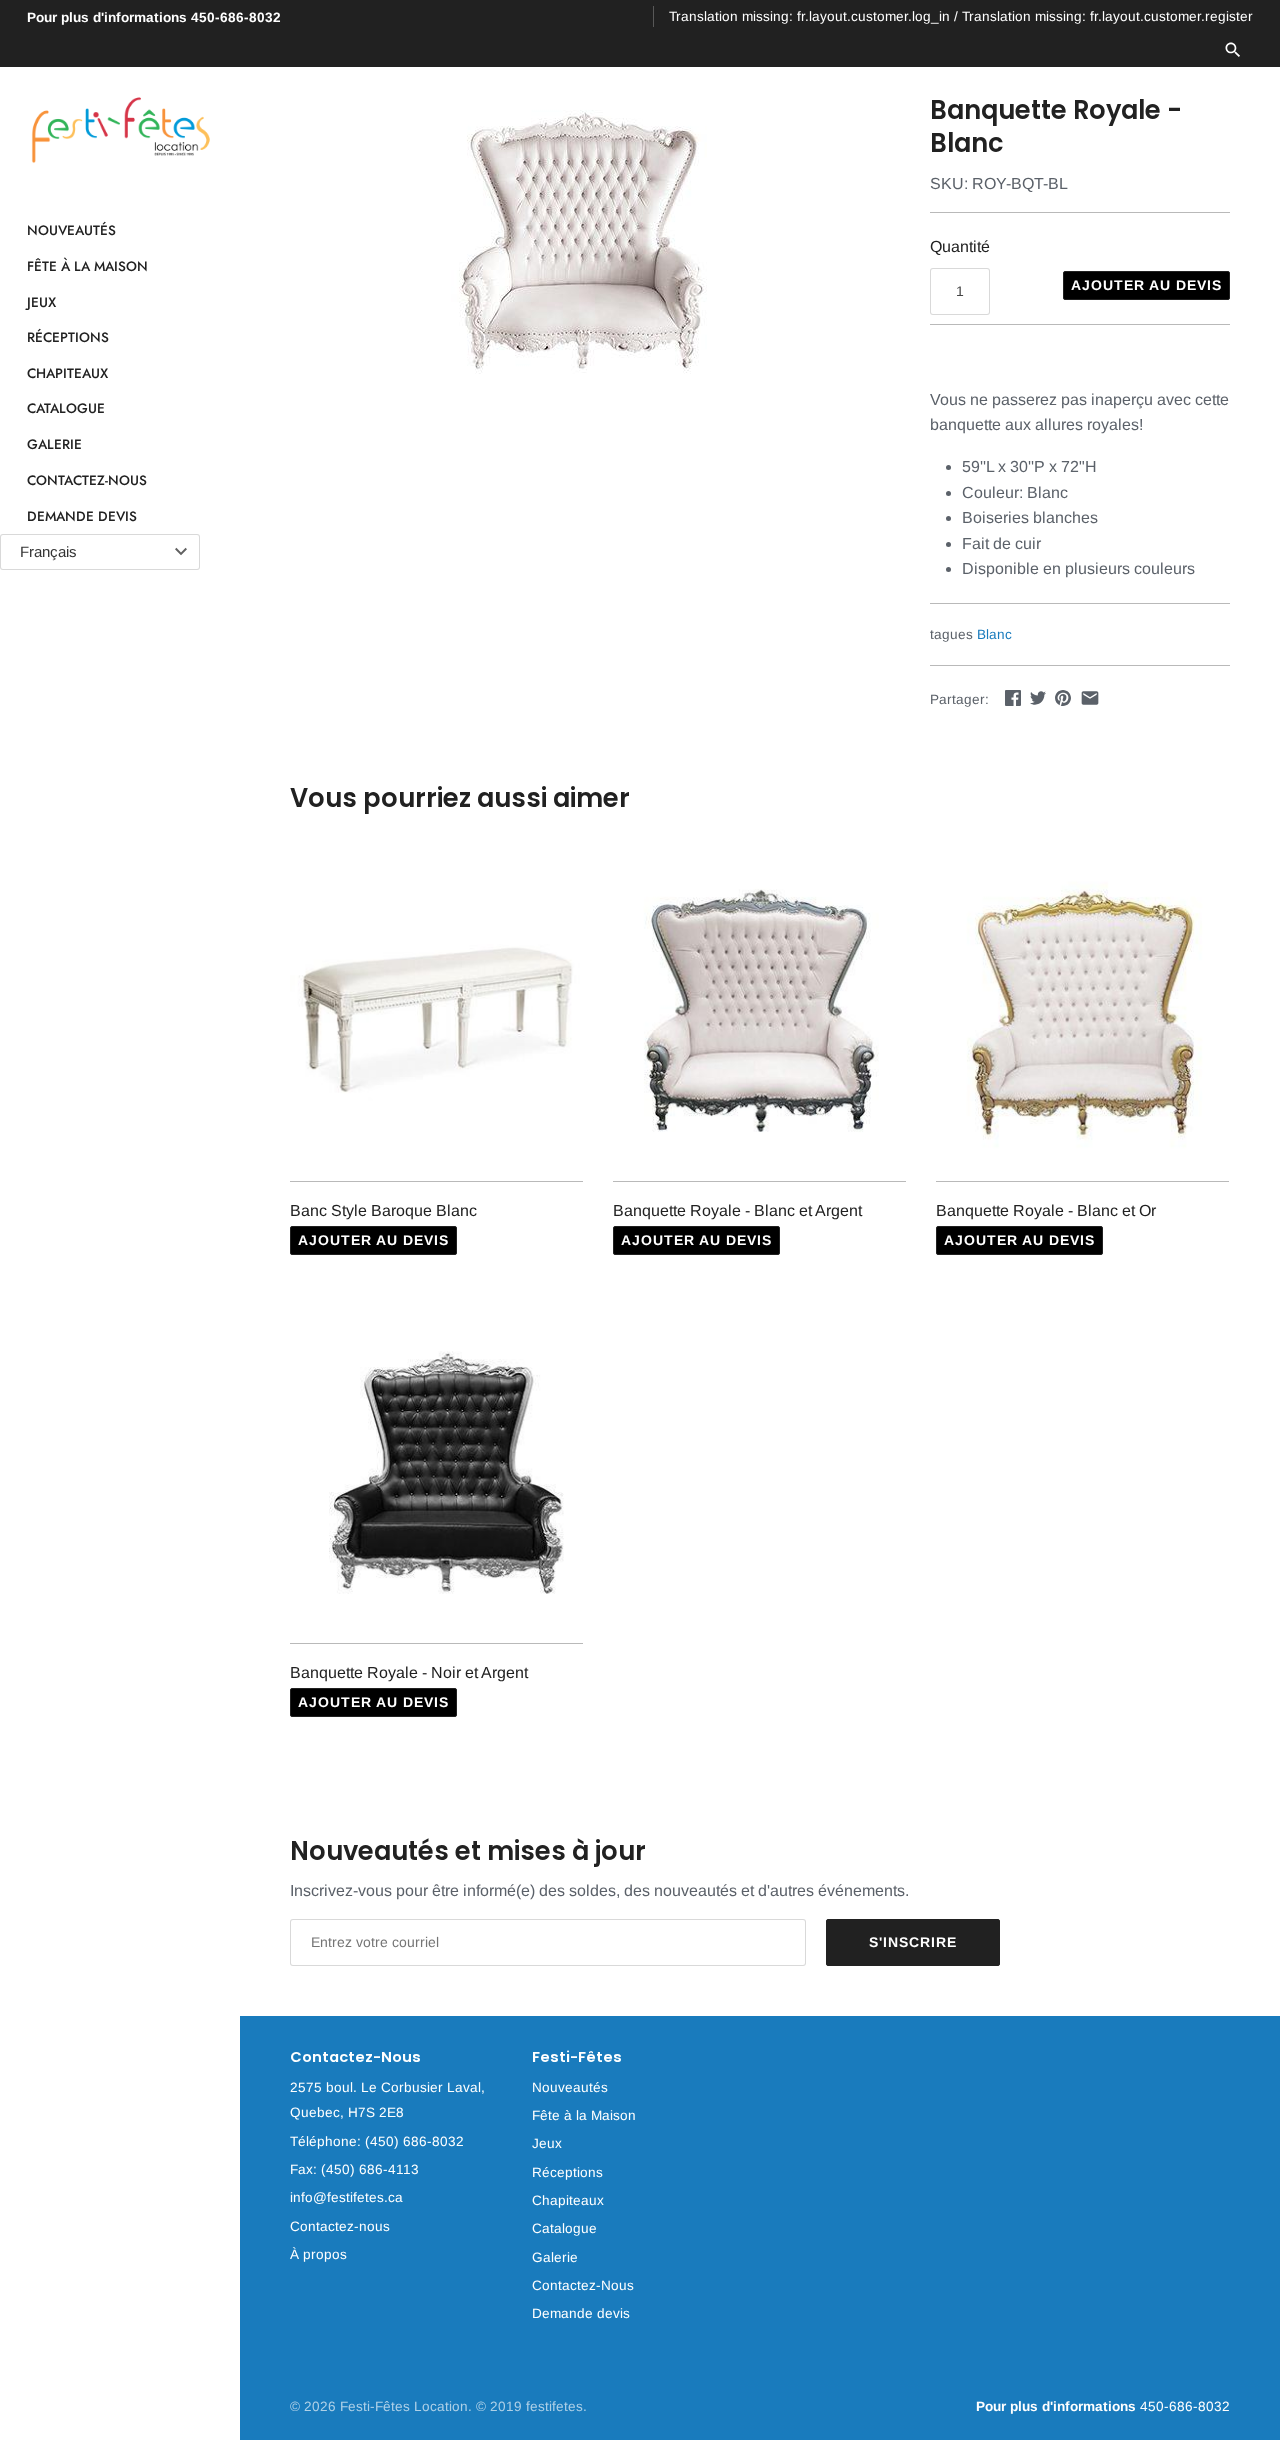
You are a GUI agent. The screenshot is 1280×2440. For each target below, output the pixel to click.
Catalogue (66, 409)
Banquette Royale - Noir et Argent (409, 1672)
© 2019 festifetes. (531, 2406)
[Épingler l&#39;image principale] (1063, 697)
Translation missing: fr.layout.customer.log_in (809, 16)
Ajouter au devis (1146, 285)
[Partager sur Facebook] (1013, 697)
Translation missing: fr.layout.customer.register (1107, 16)
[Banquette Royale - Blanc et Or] (1082, 1012)
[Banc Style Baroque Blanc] (436, 1012)
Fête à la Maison (87, 266)
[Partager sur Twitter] (1038, 697)
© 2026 (315, 2406)
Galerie (54, 444)
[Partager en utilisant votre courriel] (1090, 697)
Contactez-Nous (87, 480)
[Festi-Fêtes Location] (120, 130)
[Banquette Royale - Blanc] (585, 244)
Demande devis (82, 516)
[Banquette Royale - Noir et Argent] (436, 1474)
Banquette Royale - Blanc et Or (1046, 1210)
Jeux (41, 302)
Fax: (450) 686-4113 (354, 2169)
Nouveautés (71, 231)
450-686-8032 (154, 17)
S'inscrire (913, 1942)
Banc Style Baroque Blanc (383, 1210)
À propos (318, 2254)
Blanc (994, 634)
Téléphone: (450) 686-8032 (377, 2141)
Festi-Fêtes (577, 2057)
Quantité (960, 246)
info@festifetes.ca (346, 2197)
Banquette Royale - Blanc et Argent (737, 1210)
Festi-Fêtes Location (404, 2406)
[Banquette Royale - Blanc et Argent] (759, 1012)
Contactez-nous (340, 2226)
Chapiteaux (67, 373)
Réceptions (68, 338)
